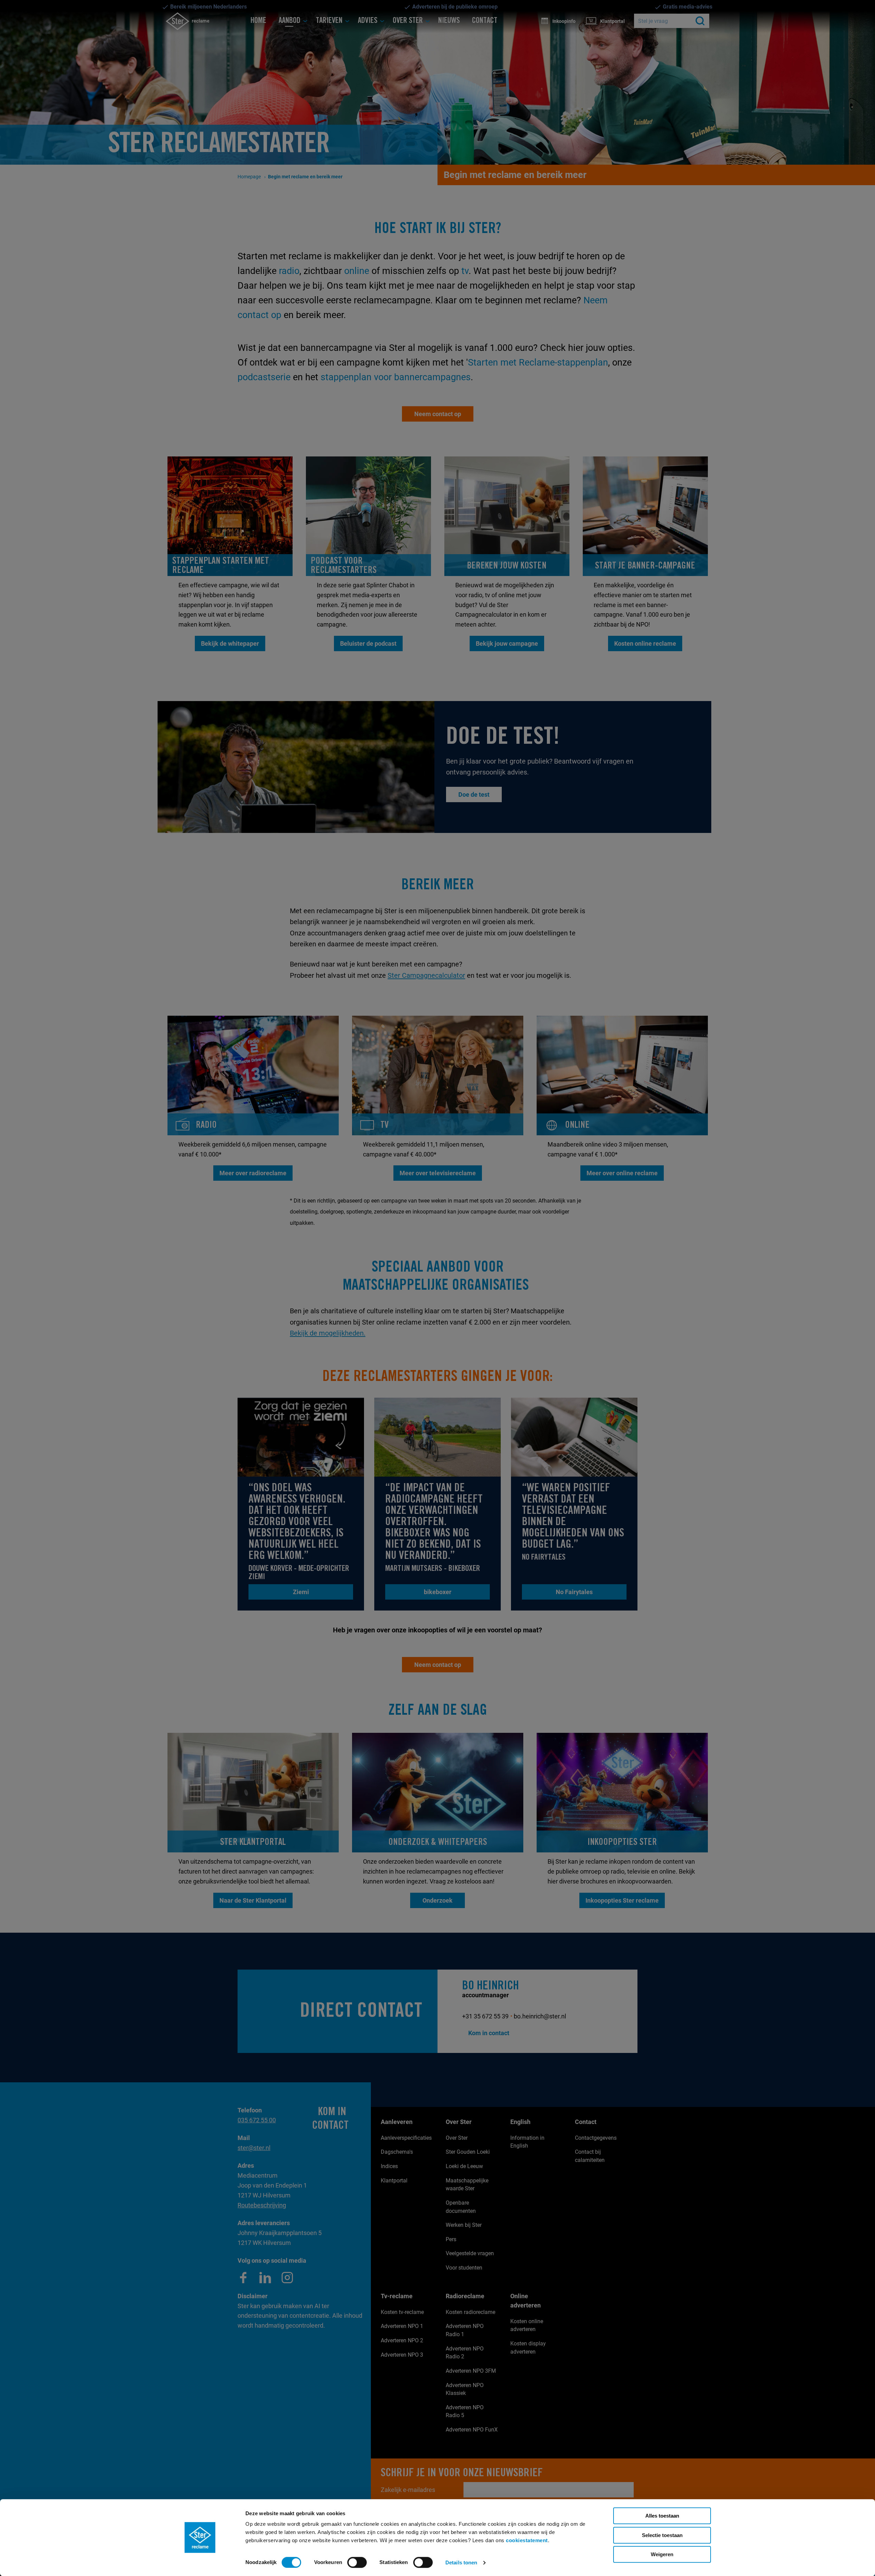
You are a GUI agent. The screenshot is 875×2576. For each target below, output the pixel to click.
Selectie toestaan (662, 2535)
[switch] (357, 2562)
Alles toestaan (662, 2516)
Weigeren (662, 2554)
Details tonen (461, 2563)
